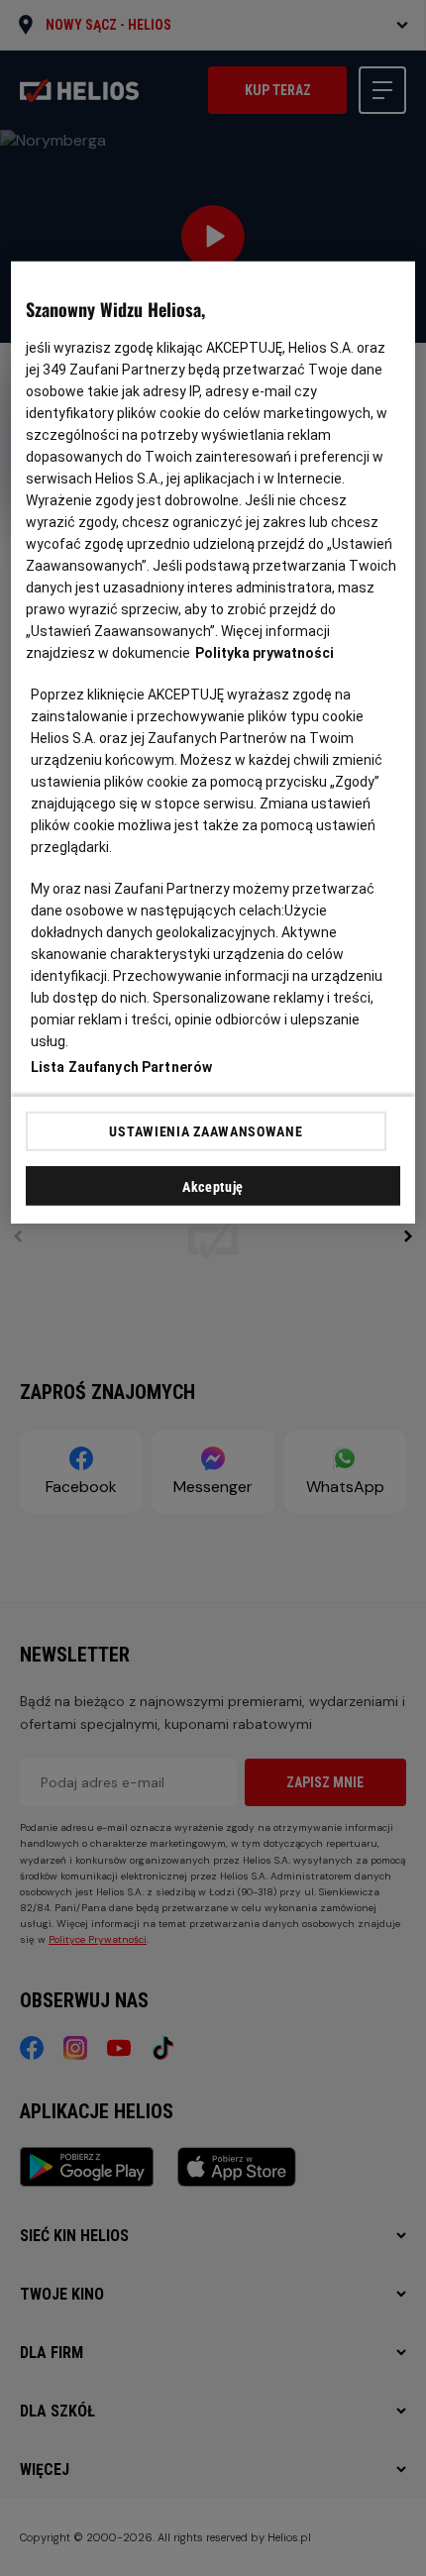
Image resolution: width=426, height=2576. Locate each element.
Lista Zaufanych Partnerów (122, 1067)
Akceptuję (213, 1187)
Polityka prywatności (265, 653)
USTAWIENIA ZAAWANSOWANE (206, 1131)
